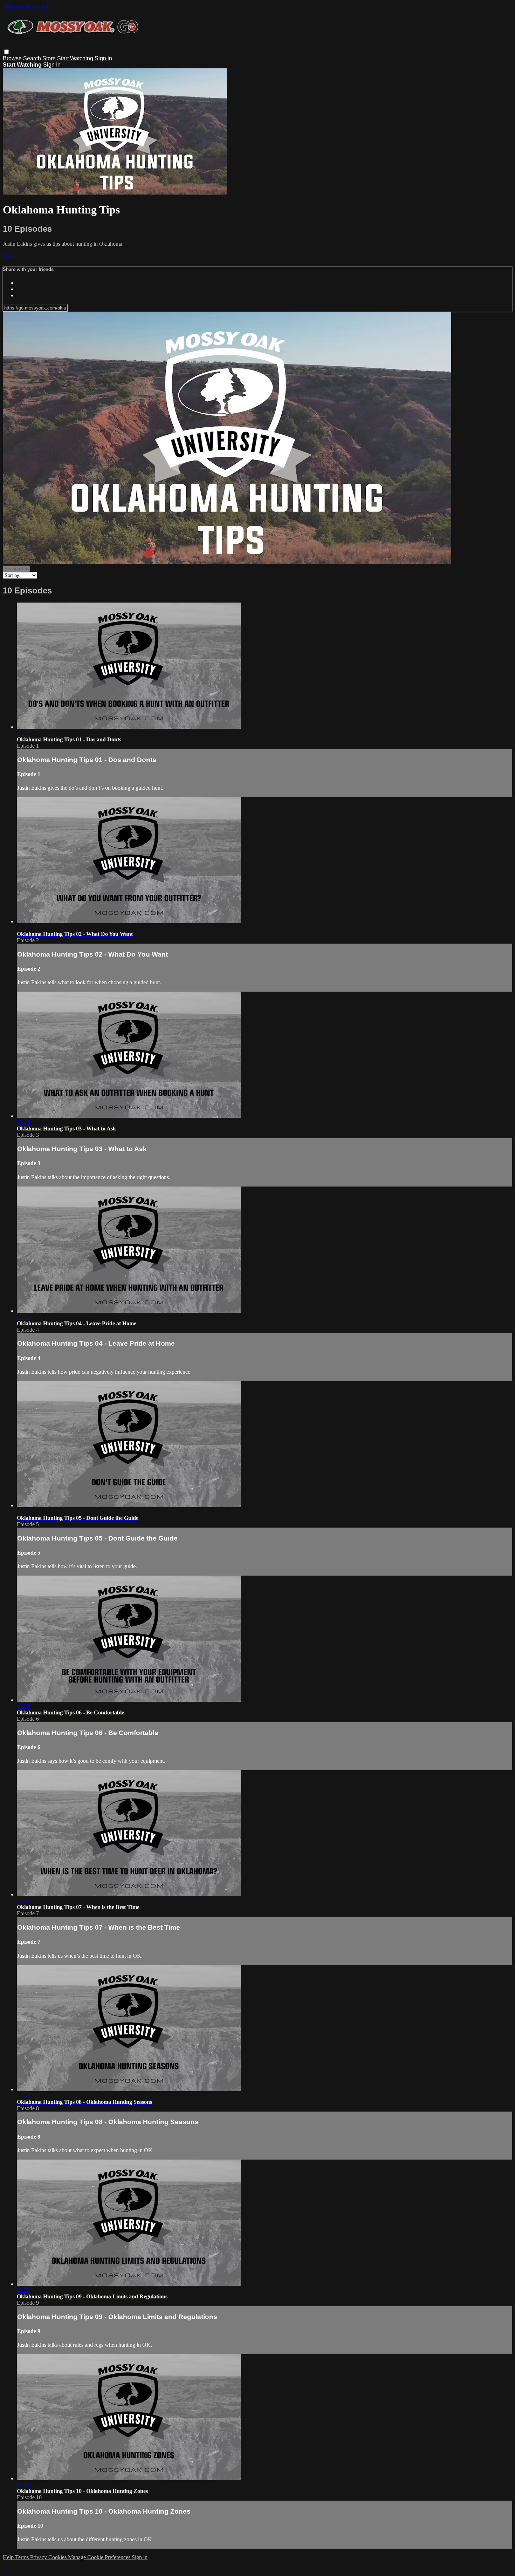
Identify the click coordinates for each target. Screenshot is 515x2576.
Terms (23, 2557)
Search (33, 58)
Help (9, 2557)
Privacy (39, 2557)
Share (9, 256)
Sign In (52, 65)
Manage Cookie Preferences (100, 2557)
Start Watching (76, 58)
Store (49, 58)
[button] (6, 52)
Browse (13, 58)
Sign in (103, 58)
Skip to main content (26, 6)
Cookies (58, 2557)
